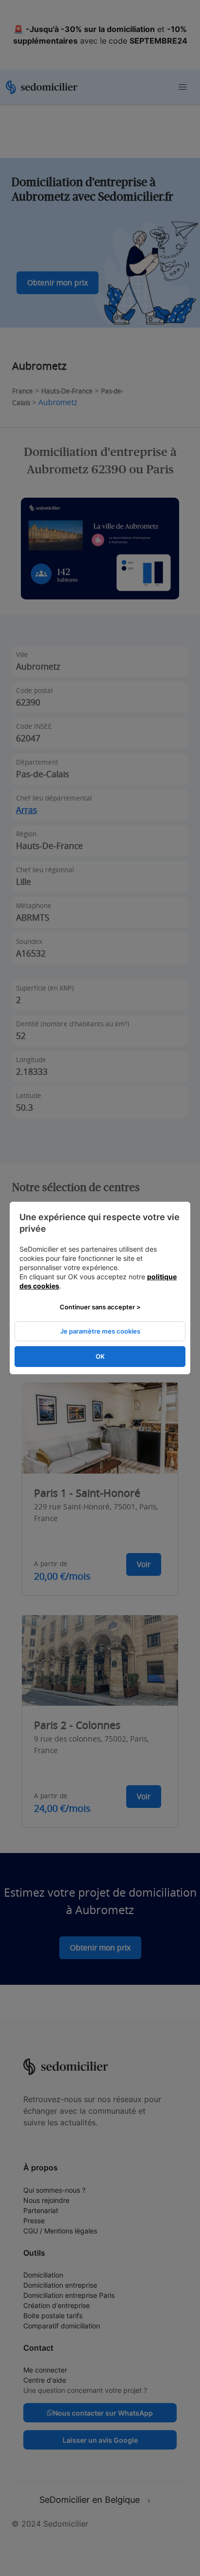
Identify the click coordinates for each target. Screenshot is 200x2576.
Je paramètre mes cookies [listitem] (100, 1331)
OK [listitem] (100, 1356)
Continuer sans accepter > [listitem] (100, 1307)
